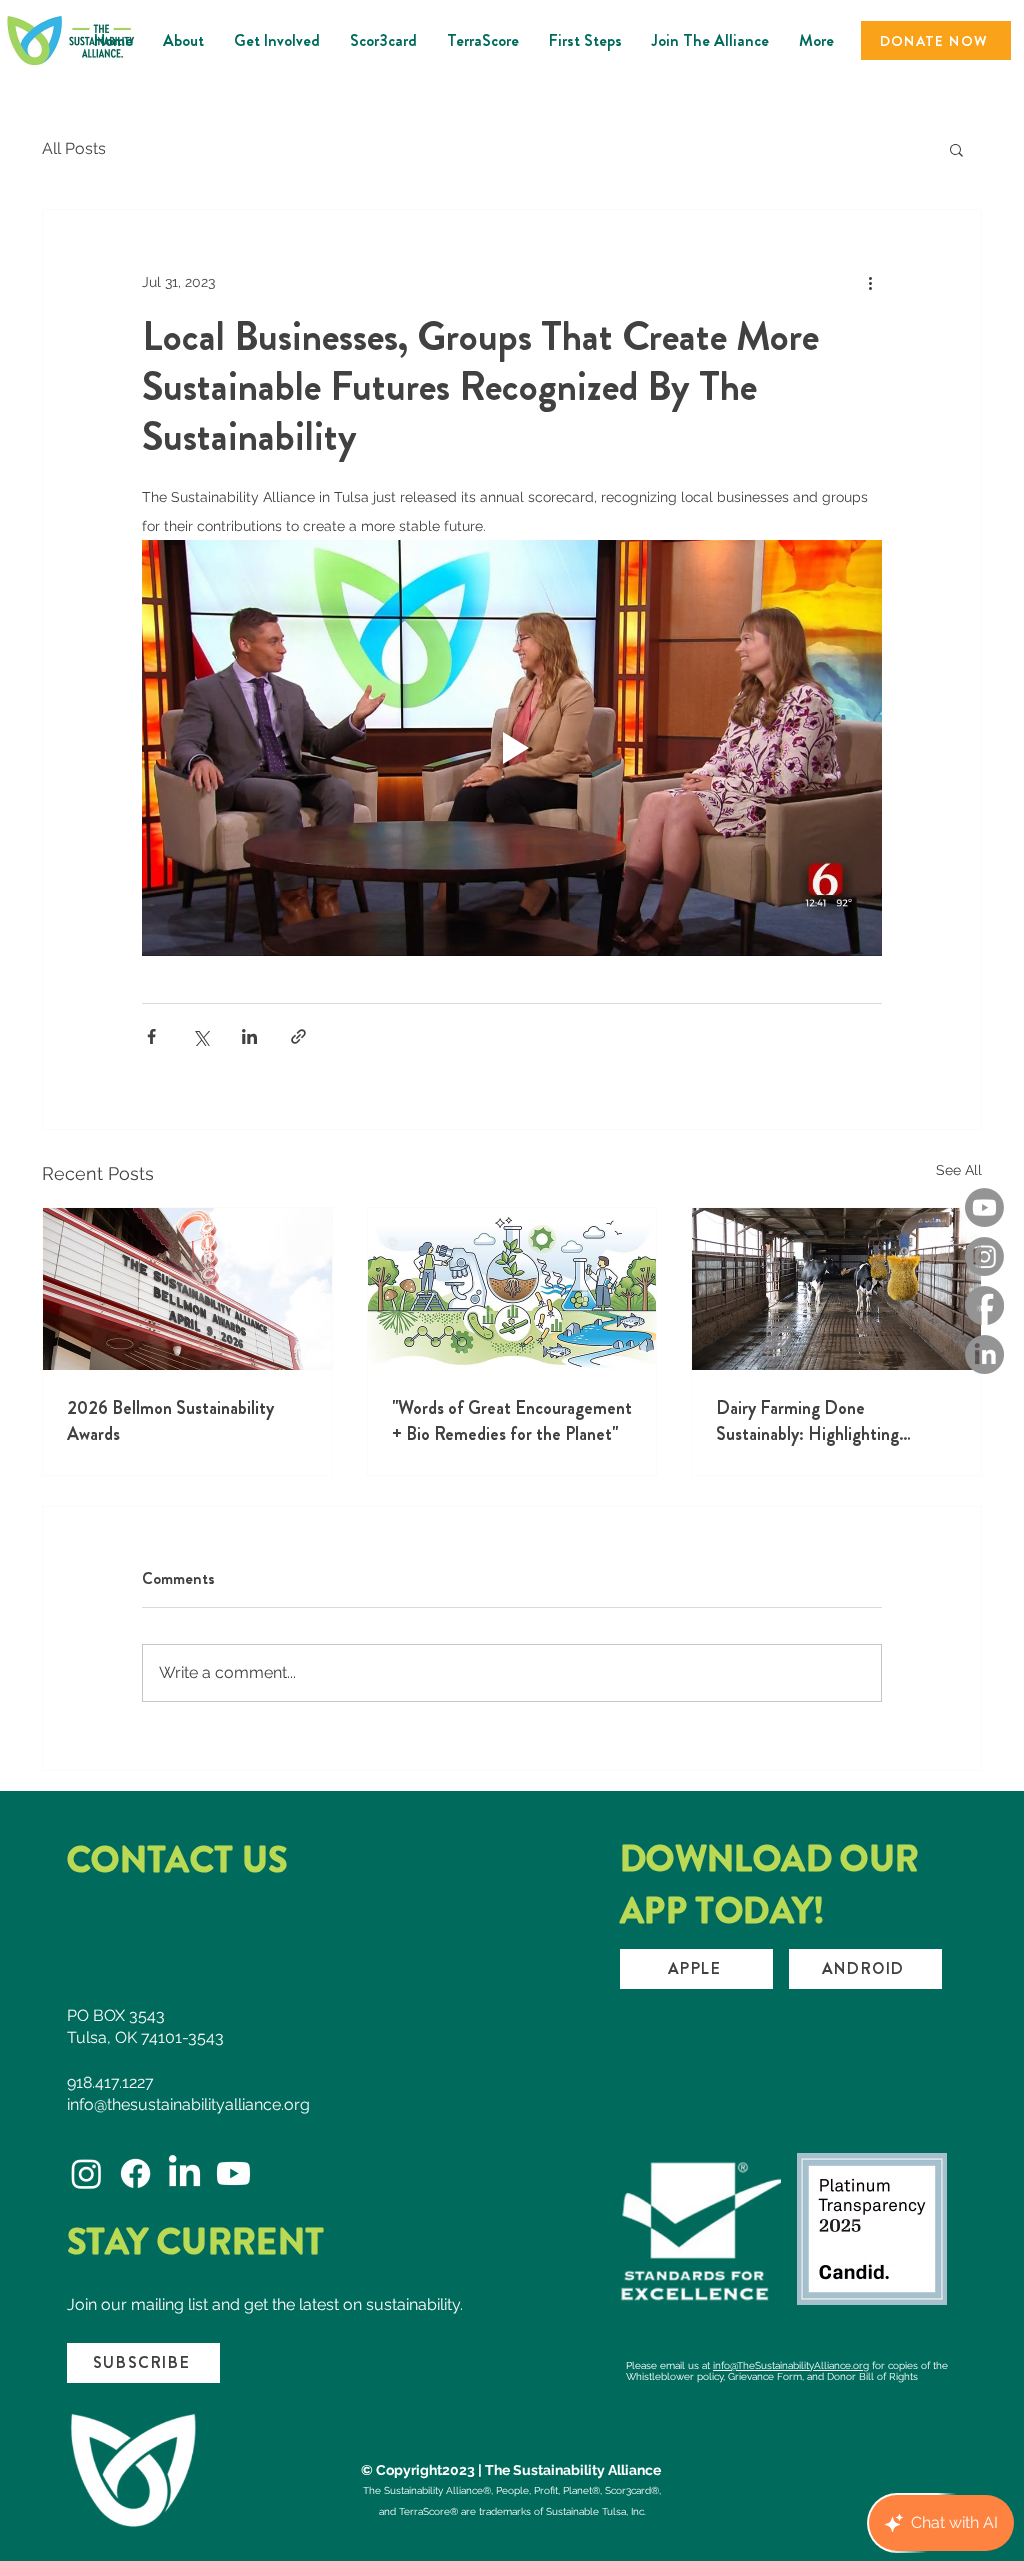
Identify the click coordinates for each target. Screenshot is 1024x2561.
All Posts (74, 148)
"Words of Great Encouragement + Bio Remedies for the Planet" (512, 1421)
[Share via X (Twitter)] (200, 1036)
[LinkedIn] (984, 1354)
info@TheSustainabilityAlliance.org (791, 2365)
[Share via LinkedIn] (249, 1036)
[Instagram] (984, 1256)
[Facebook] (984, 1305)
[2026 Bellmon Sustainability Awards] (187, 1289)
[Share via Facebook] (151, 1036)
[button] (956, 149)
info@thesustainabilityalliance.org (188, 2104)
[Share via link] (298, 1036)
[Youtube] (984, 1207)
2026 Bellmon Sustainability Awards (170, 1421)
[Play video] (512, 748)
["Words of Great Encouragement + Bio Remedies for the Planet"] (512, 1289)
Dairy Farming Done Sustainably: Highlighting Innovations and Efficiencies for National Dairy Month (831, 1421)
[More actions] (870, 282)
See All (959, 1170)
